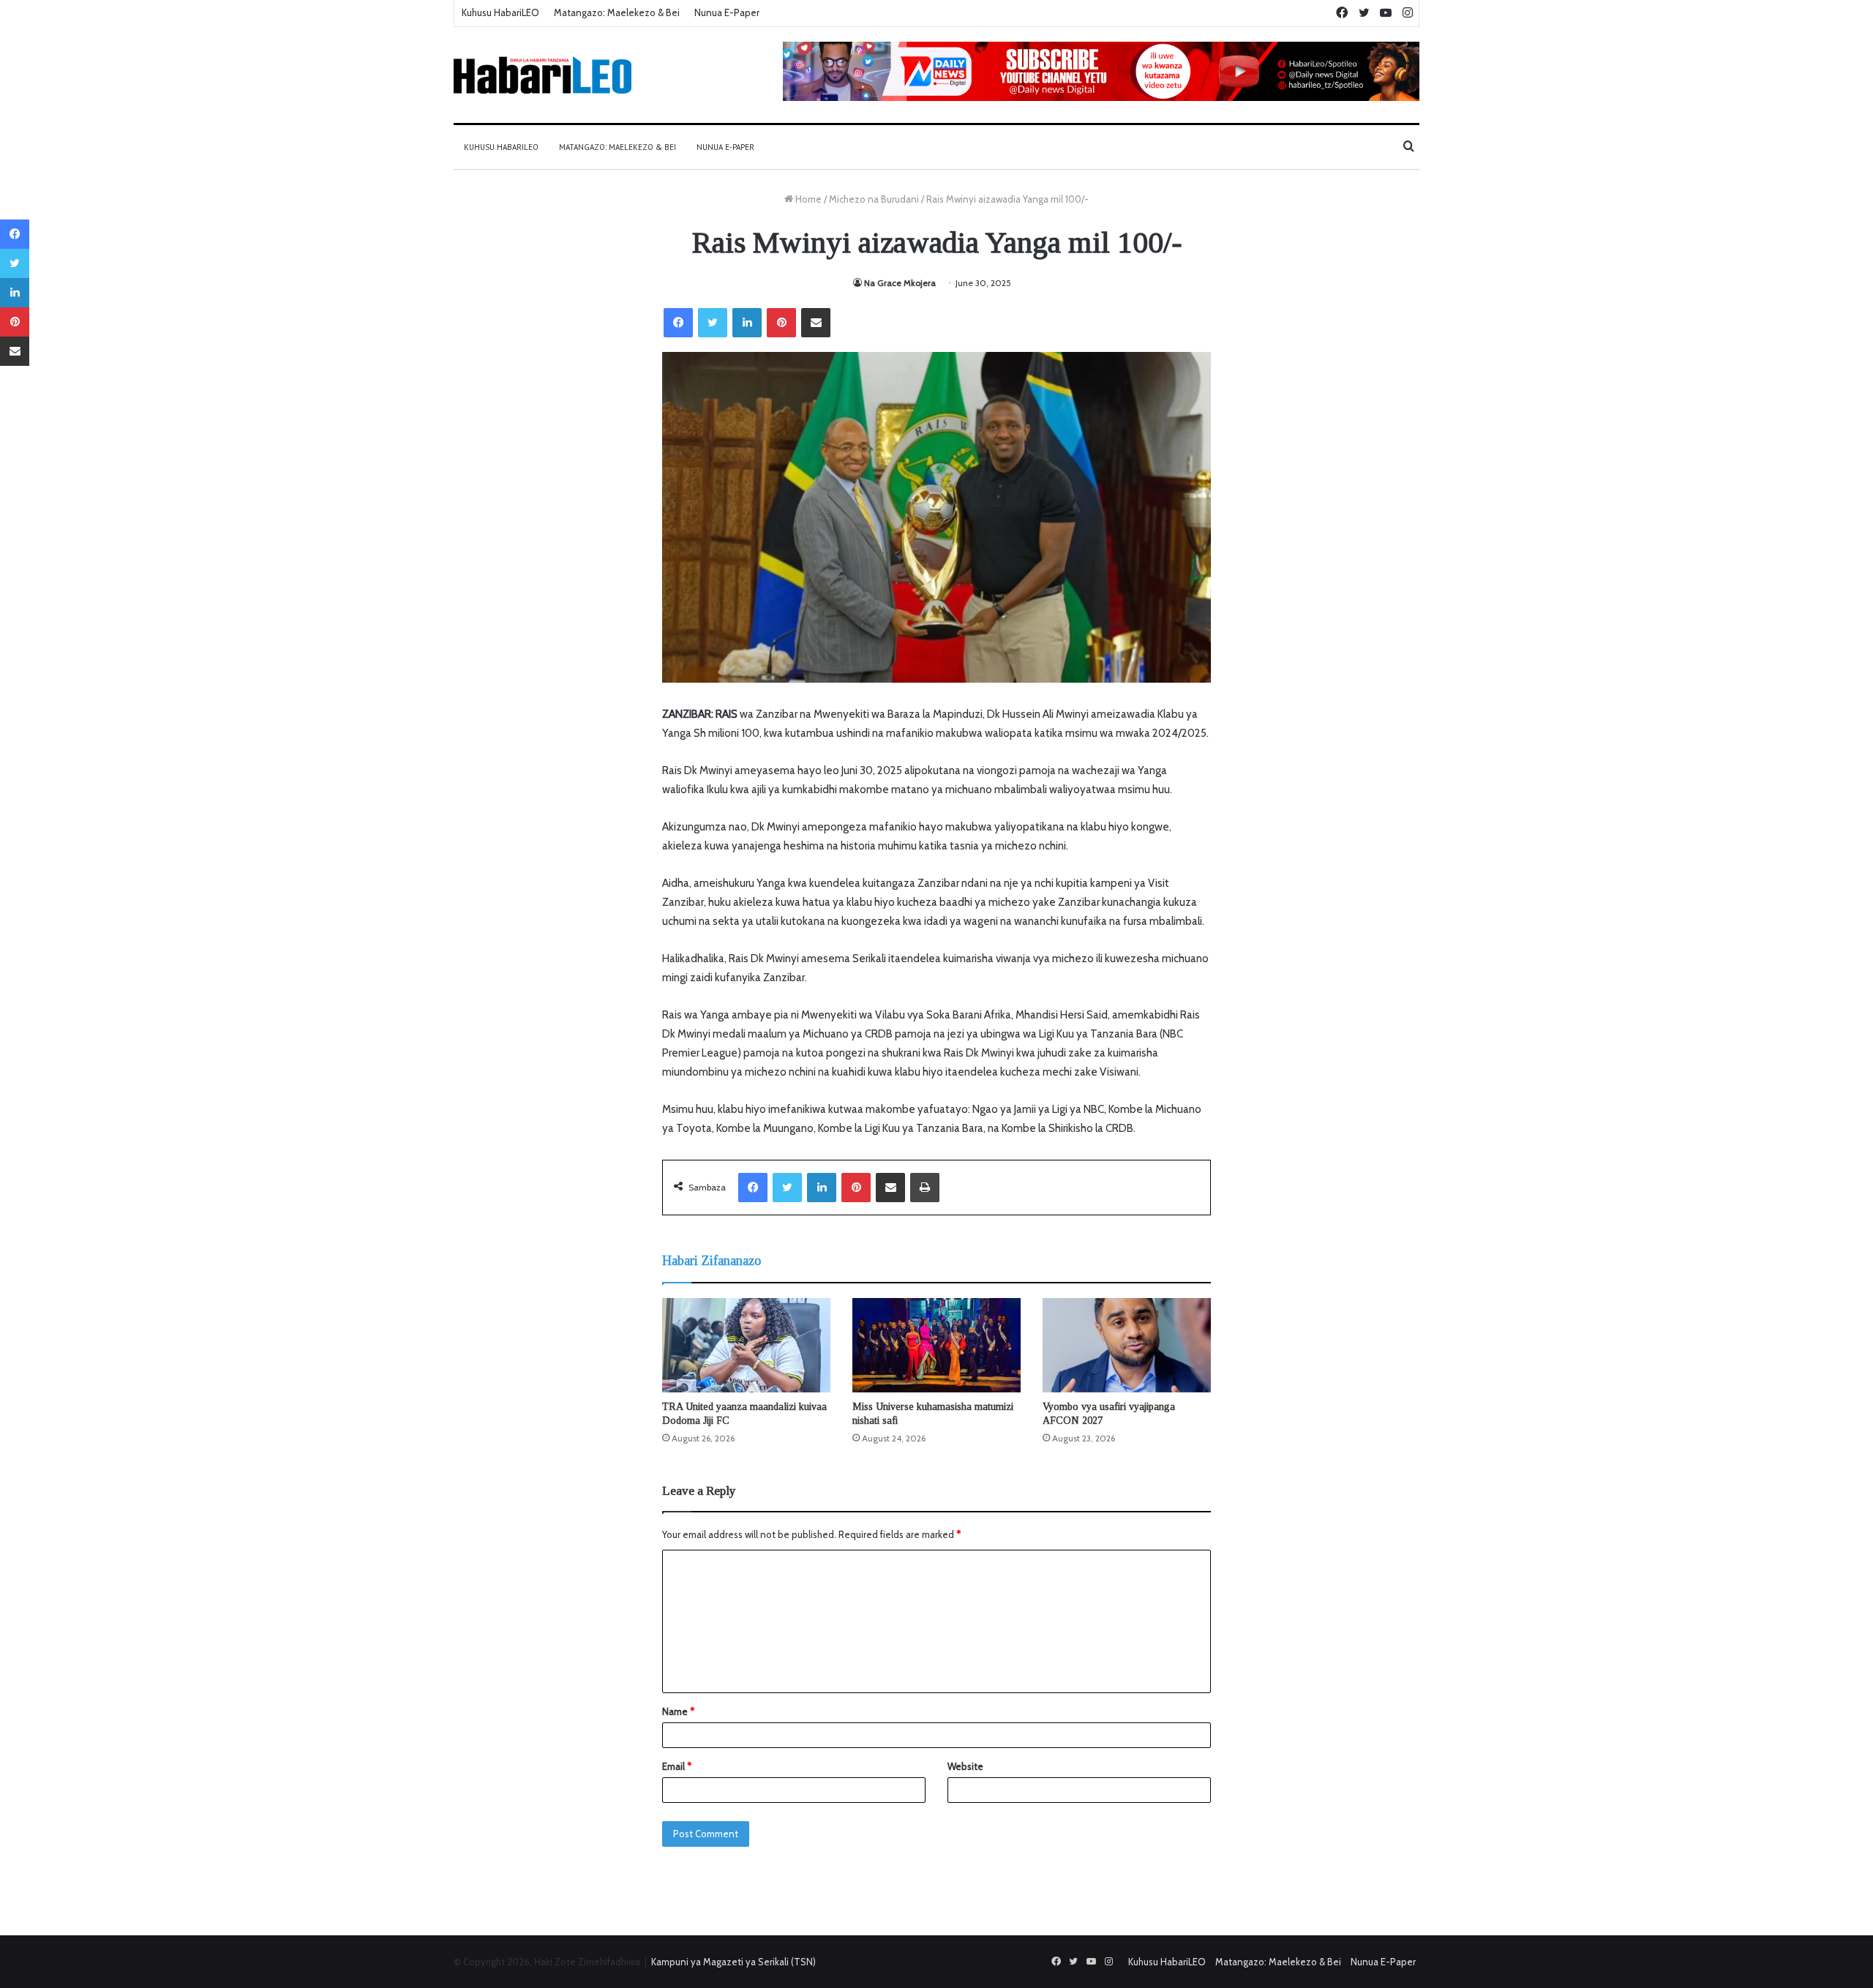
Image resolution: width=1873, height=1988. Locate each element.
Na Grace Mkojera (900, 283)
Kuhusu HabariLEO (500, 12)
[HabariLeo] (543, 75)
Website (965, 1766)
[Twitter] (713, 323)
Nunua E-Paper (727, 12)
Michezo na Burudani (874, 199)
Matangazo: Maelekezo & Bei (617, 12)
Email (677, 1766)
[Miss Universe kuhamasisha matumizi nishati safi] (936, 1346)
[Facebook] (678, 323)
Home (807, 199)
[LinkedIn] (747, 323)
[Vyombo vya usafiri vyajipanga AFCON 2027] (1127, 1346)
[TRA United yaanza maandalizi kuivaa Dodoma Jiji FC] (746, 1346)
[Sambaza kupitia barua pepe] (816, 323)
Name (678, 1711)
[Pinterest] (781, 323)
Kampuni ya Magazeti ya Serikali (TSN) (733, 1962)
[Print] (925, 1188)
